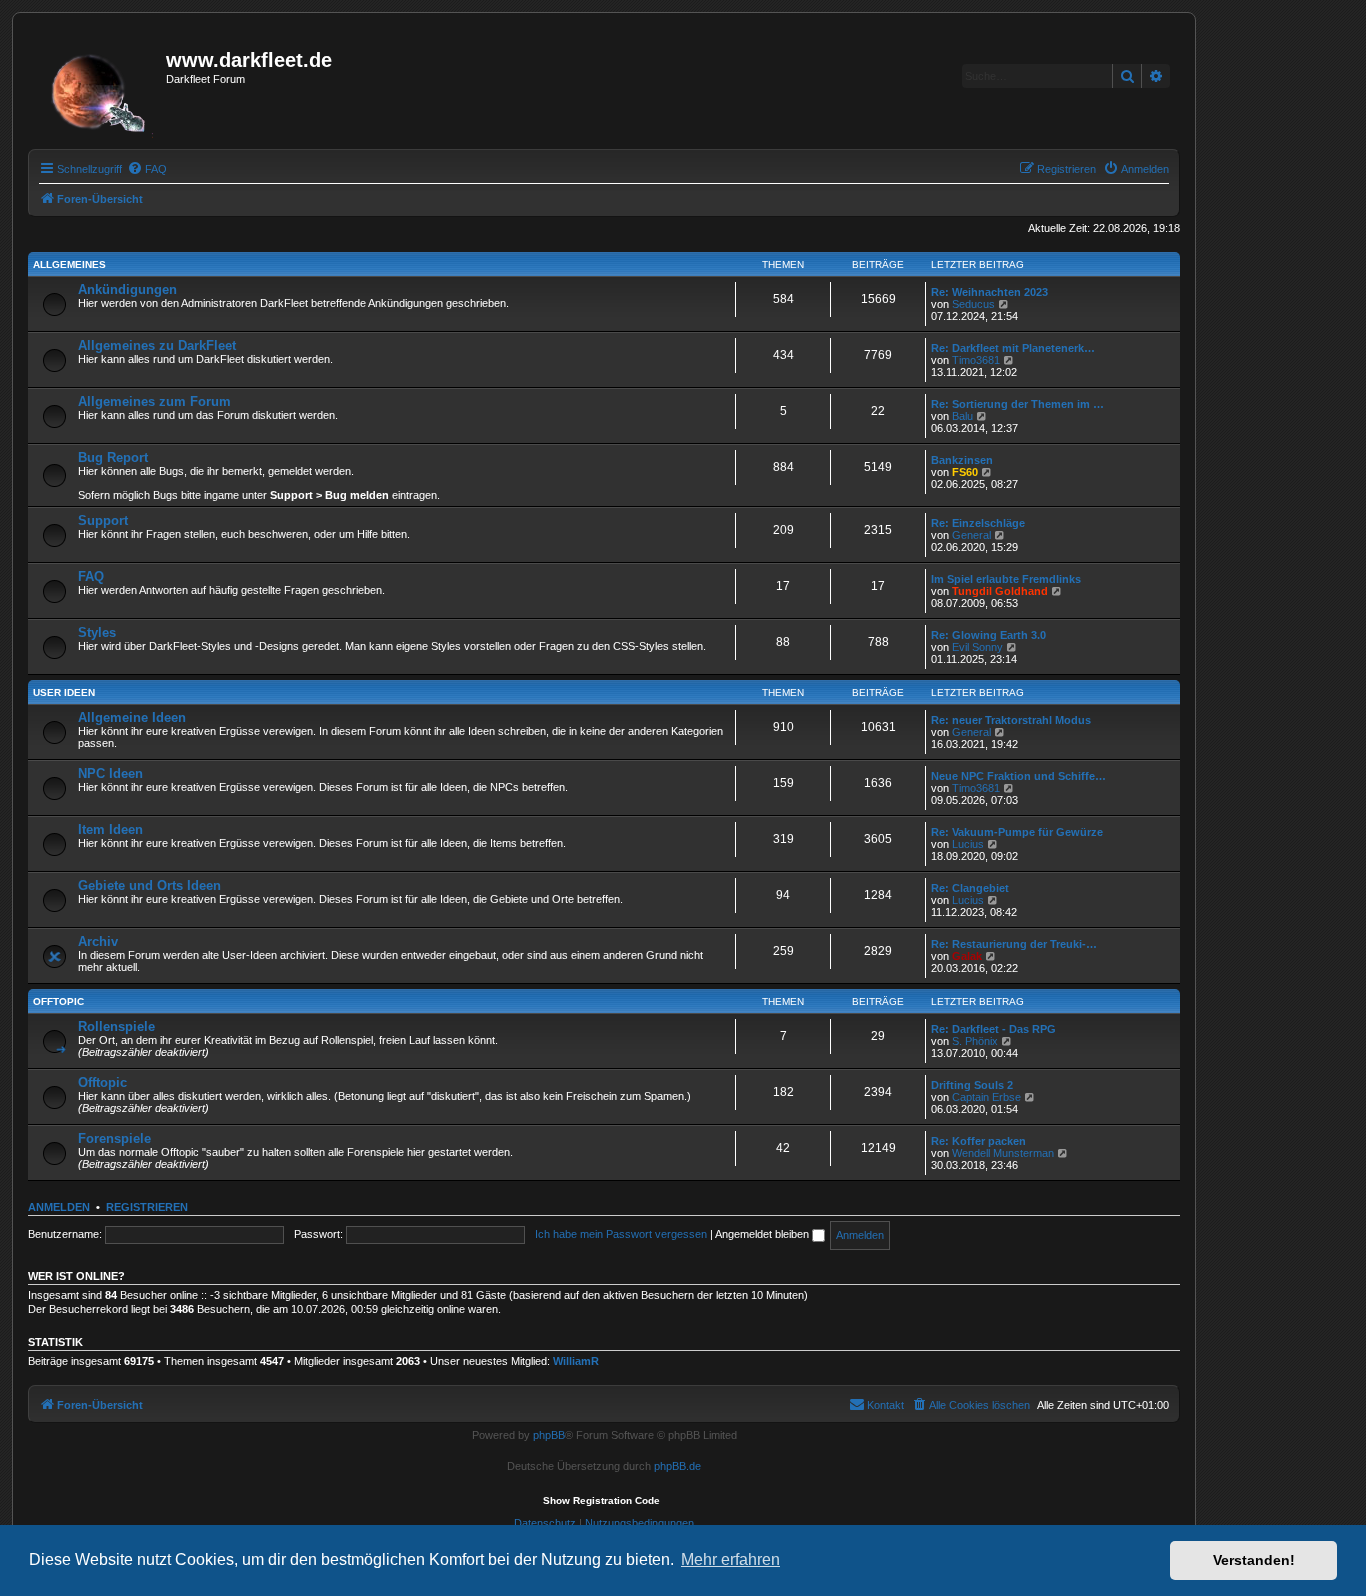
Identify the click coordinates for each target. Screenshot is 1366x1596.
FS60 (965, 472)
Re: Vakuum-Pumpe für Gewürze (1017, 832)
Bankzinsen (962, 460)
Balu (962, 416)
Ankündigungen (127, 289)
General (971, 535)
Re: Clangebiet (970, 888)
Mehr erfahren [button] (730, 1559)
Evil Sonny (977, 647)
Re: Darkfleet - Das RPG (993, 1029)
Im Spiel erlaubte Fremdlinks (1006, 579)
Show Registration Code (601, 1500)
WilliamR (576, 1361)
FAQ (91, 576)
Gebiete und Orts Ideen (149, 885)
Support (103, 520)
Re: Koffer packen (978, 1141)
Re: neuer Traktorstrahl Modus (1011, 720)
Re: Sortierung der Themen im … (1017, 404)
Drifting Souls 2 (972, 1085)
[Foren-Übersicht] (99, 87)
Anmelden (59, 1207)
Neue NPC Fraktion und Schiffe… (1018, 776)
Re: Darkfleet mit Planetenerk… (1013, 348)
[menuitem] (147, 169)
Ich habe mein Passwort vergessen (621, 1234)
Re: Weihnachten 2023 (989, 292)
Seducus (973, 304)
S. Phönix (975, 1041)
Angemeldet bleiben (763, 1234)
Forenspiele (114, 1138)
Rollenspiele (116, 1026)
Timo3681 (976, 360)
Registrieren (147, 1207)
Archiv (98, 941)
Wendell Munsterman (1003, 1153)
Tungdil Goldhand (1000, 591)
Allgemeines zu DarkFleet (157, 345)
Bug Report (113, 457)
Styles (97, 632)
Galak (967, 956)
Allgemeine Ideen (132, 717)
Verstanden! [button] (1254, 1560)
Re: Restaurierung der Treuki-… (1014, 944)
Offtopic (58, 1001)
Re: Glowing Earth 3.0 (988, 635)
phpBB (549, 1435)
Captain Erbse (986, 1097)
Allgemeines (69, 264)
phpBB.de (677, 1466)
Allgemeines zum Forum (154, 401)
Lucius (968, 844)
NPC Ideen (110, 773)
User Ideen (64, 692)
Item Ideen (110, 829)
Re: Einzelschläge (978, 523)
